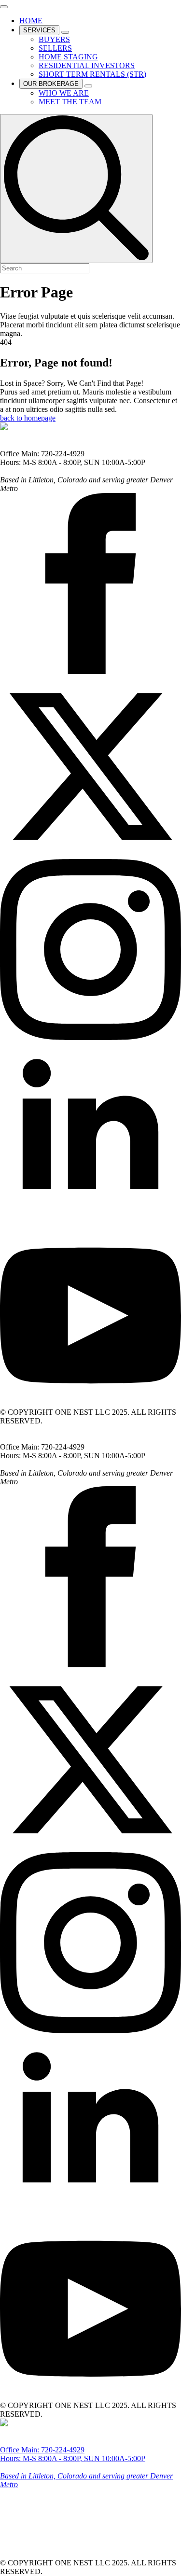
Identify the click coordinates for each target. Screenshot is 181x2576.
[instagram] (90, 1037)
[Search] (76, 189)
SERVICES (39, 30)
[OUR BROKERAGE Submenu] (88, 86)
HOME (31, 21)
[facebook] (90, 671)
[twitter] (90, 854)
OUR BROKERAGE (51, 84)
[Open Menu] (4, 7)
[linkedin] (90, 1220)
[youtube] (90, 1403)
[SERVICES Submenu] (65, 32)
